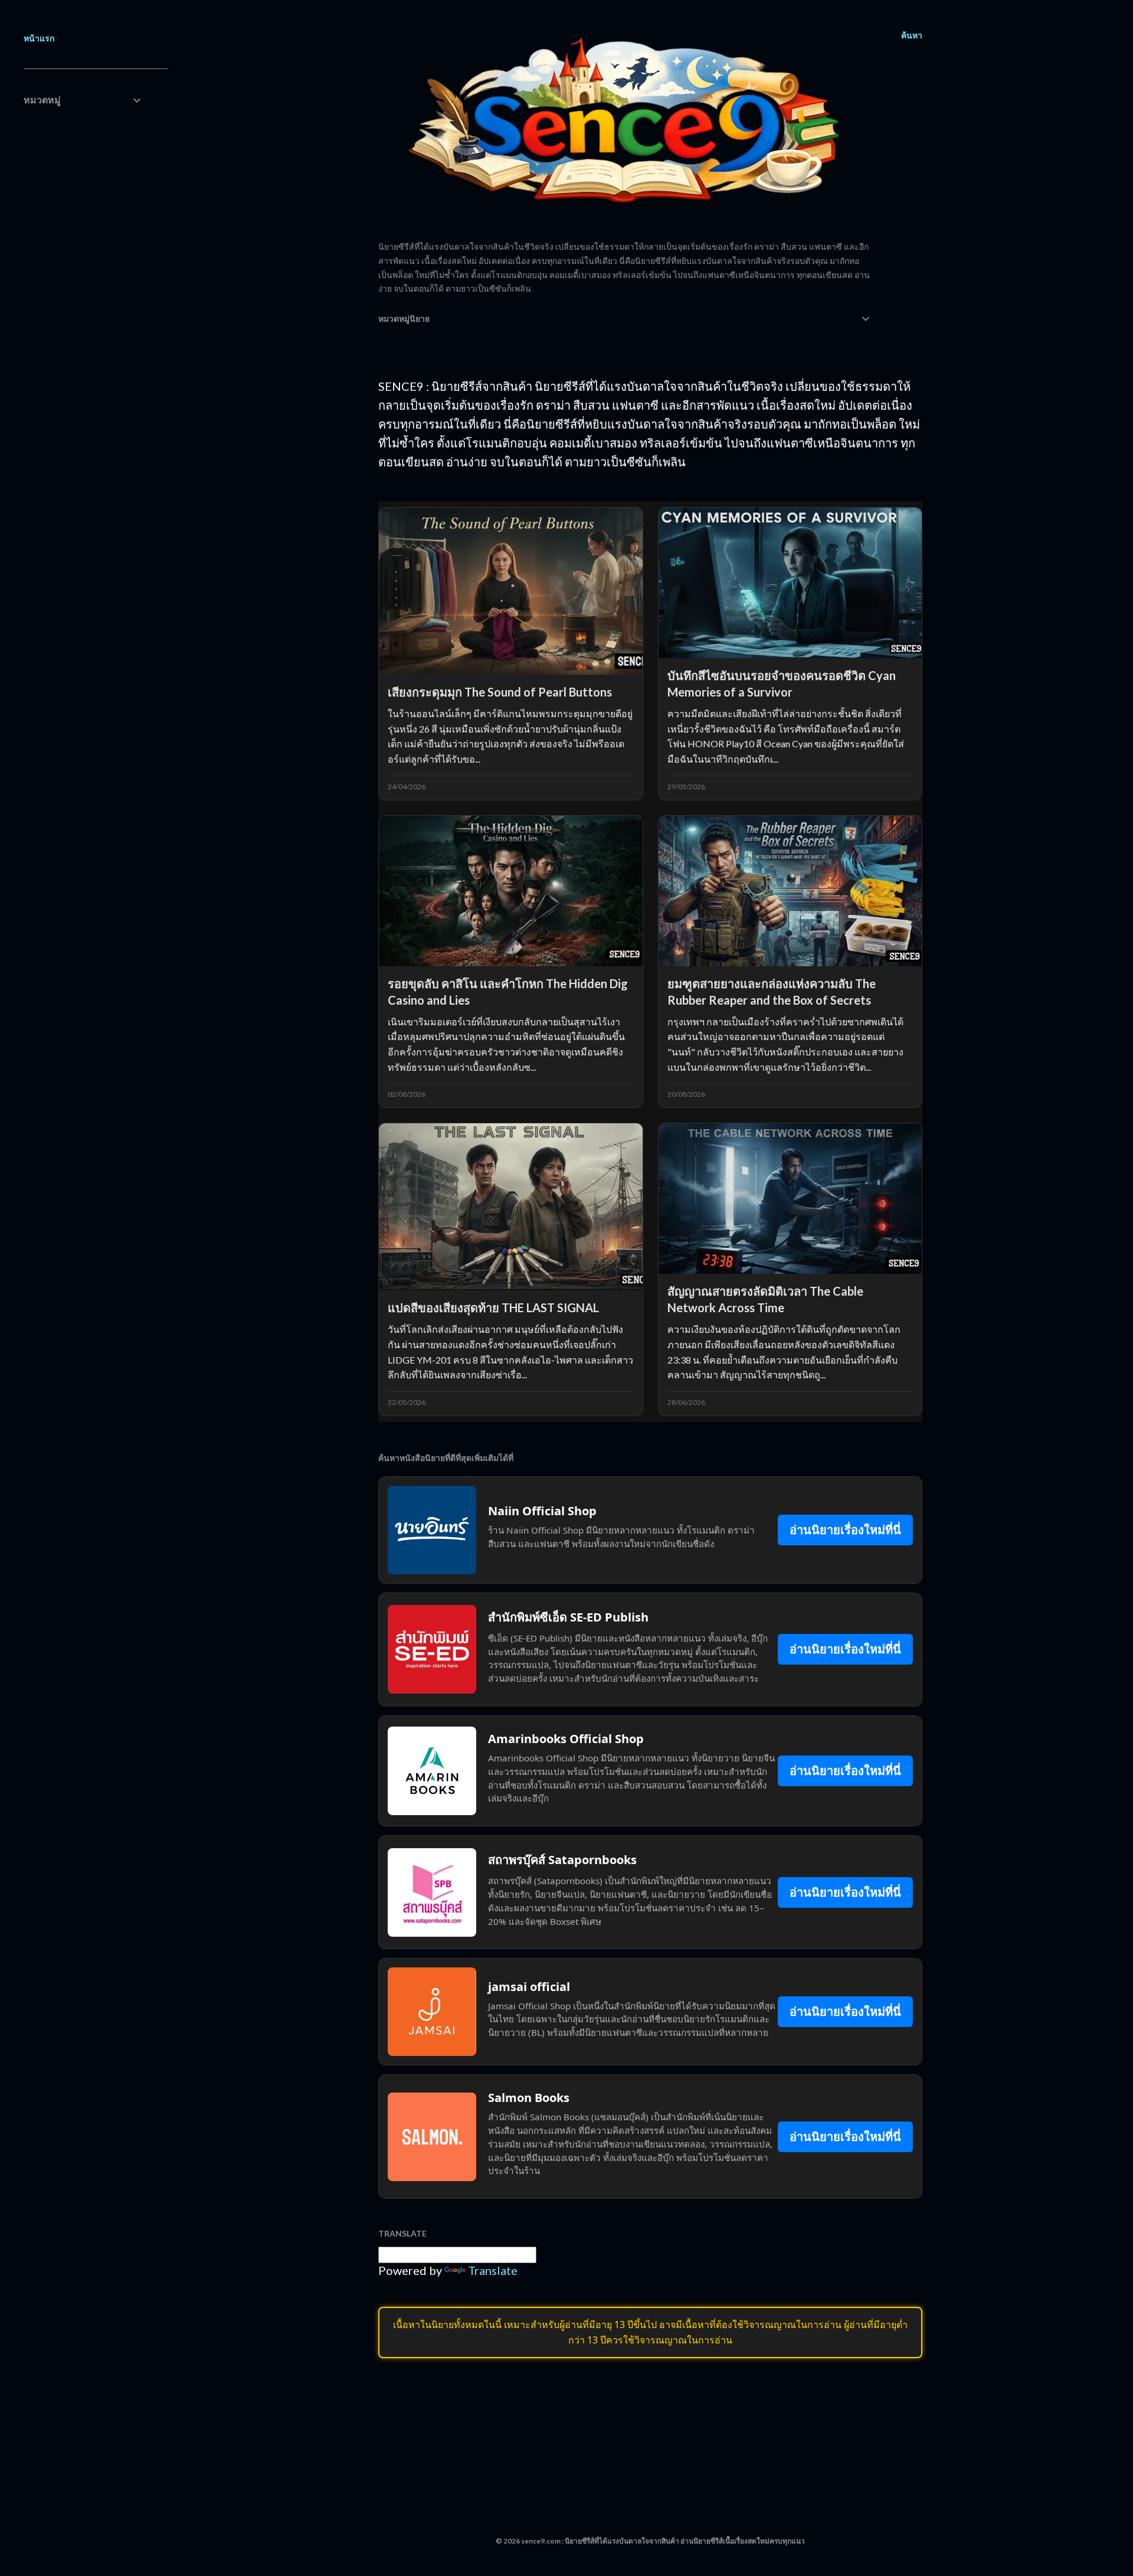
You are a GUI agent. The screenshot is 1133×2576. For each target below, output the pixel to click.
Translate (493, 2270)
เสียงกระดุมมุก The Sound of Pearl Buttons (500, 692)
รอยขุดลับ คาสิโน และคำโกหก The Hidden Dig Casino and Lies (508, 992)
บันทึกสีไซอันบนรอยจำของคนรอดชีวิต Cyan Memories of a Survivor (782, 684)
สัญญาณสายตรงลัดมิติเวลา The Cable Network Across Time (765, 1299)
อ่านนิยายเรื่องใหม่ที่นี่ (845, 1530)
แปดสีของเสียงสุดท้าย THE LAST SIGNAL (493, 1307)
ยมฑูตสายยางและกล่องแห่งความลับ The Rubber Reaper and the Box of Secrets (772, 992)
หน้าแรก (39, 38)
